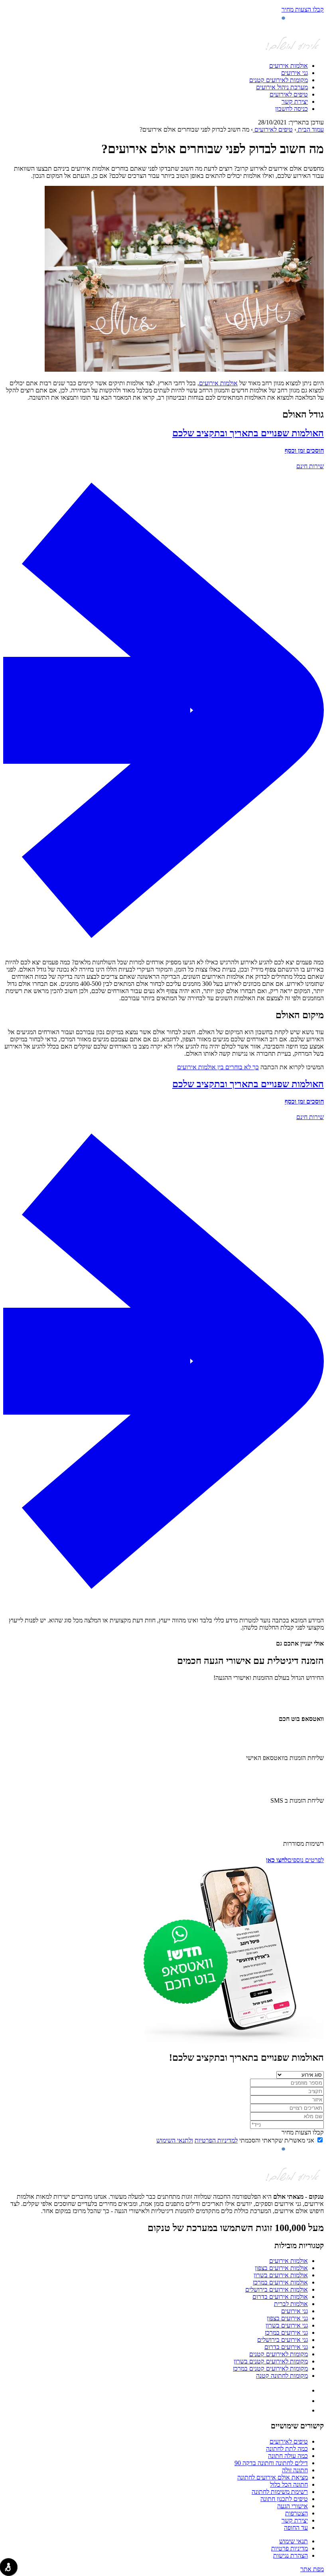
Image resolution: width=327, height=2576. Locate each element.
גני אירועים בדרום (286, 2347)
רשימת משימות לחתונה (280, 2492)
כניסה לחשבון (292, 109)
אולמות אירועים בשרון (281, 2275)
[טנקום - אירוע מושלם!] (293, 52)
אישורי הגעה (293, 2506)
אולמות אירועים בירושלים (277, 2289)
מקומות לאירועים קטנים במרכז (270, 2368)
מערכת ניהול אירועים (282, 87)
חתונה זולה (295, 2470)
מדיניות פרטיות (290, 2548)
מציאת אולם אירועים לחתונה (273, 2477)
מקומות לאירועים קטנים (279, 80)
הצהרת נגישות (291, 2555)
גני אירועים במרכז (286, 2333)
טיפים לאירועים (289, 94)
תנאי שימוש (294, 2541)
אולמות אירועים (289, 66)
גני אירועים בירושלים (283, 2340)
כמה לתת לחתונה (287, 2449)
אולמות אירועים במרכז (280, 2282)
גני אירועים (294, 73)
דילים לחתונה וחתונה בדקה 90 (271, 2463)
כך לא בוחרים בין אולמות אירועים (218, 1067)
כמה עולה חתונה (288, 2456)
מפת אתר (312, 2569)
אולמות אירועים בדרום (280, 2297)
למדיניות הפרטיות (216, 2140)
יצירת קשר (295, 102)
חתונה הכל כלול (289, 2484)
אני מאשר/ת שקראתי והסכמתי (235, 2140)
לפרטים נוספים (295, 1860)
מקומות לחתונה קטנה (282, 2376)
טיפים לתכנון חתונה (284, 2499)
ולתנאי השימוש (175, 2140)
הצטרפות (296, 2513)
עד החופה (296, 2528)
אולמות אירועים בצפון (281, 2268)
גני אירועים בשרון (287, 2325)
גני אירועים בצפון (287, 2318)
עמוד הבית (310, 129)
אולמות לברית (291, 2304)
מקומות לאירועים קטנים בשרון (271, 2361)
